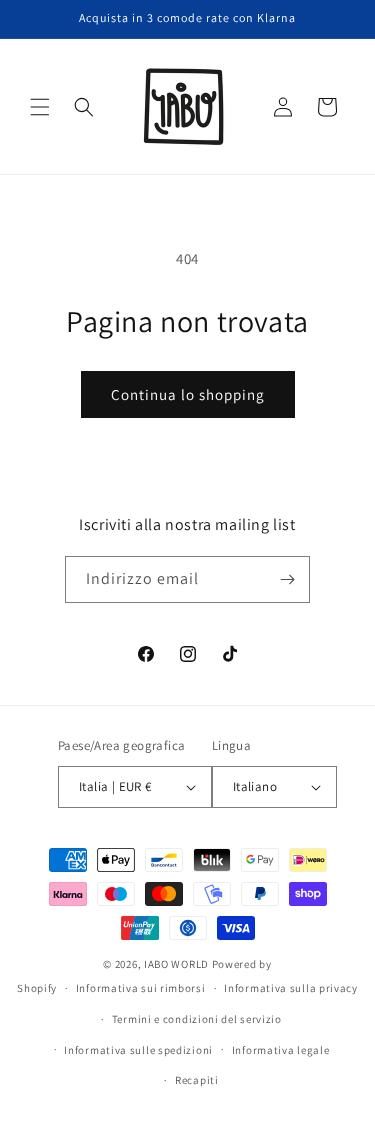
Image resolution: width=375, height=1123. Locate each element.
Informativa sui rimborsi (141, 988)
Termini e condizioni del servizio (197, 1019)
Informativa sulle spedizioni (138, 1050)
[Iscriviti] (287, 579)
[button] (40, 107)
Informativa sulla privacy (291, 988)
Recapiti (197, 1080)
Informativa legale (281, 1050)
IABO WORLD (176, 964)
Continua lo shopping (188, 394)
